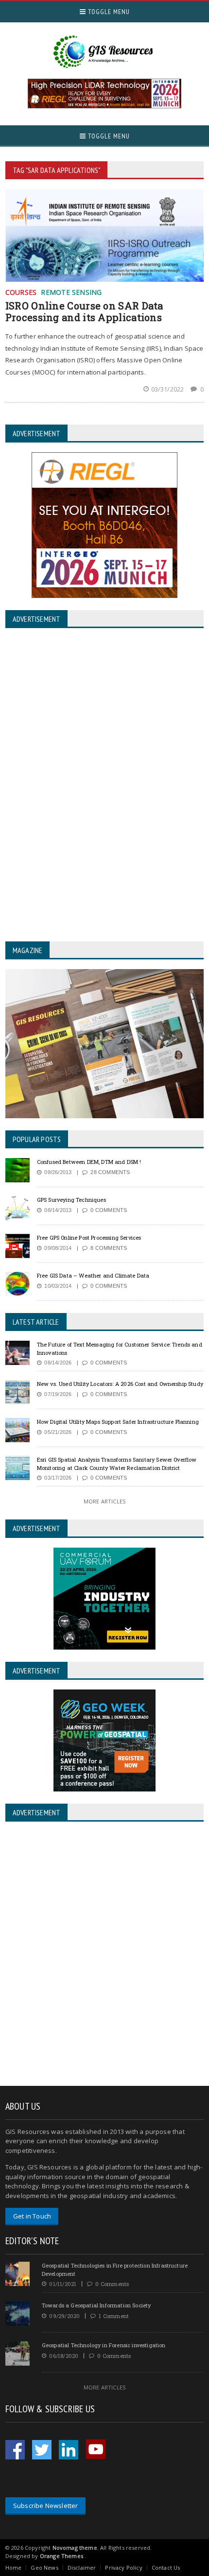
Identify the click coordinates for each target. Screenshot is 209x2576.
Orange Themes (61, 2556)
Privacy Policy (123, 2567)
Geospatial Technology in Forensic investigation (104, 2345)
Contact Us (166, 2567)
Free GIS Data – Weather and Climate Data (93, 1275)
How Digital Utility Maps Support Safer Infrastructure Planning (118, 1422)
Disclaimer (82, 2567)
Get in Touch (32, 2216)
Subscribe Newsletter (46, 2506)
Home (14, 2567)
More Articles (104, 1501)
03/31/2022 (168, 389)
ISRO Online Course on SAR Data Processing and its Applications (84, 311)
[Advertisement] (104, 1955)
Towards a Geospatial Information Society (96, 2305)
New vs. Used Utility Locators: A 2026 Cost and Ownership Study (120, 1384)
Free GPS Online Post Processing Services (89, 1237)
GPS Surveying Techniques (71, 1200)
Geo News (44, 2567)
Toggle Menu (108, 12)
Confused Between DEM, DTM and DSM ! (89, 1162)
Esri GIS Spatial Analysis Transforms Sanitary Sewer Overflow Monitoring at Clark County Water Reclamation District (117, 1464)
